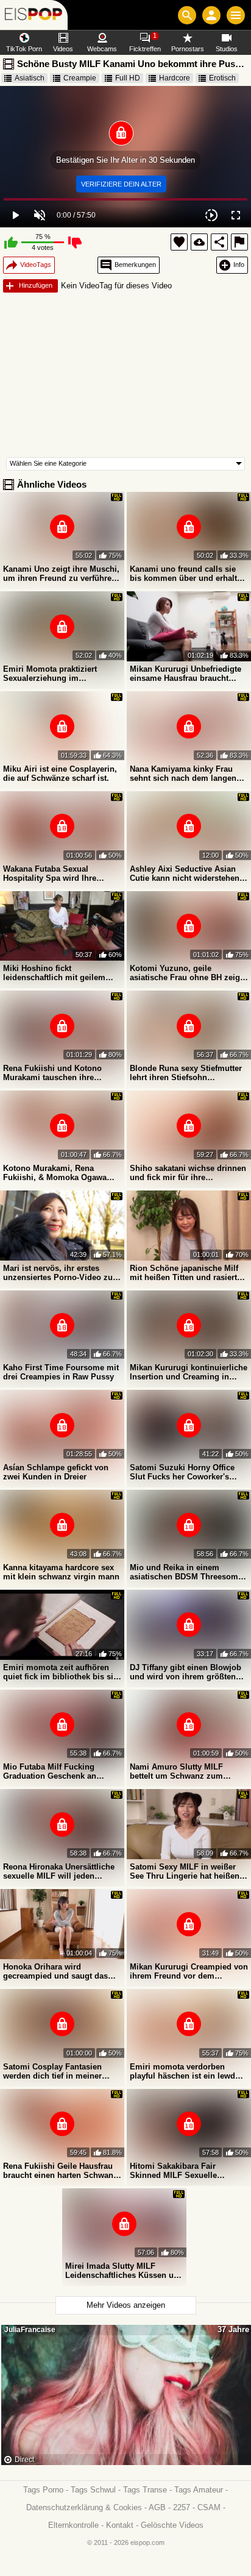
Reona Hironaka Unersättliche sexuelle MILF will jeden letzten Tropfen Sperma (59, 1871)
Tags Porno (43, 2490)
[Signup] (211, 15)
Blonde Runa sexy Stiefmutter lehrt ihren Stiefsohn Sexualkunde (186, 1073)
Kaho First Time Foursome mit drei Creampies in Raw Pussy (61, 1372)
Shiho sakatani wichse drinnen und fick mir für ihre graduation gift (188, 1173)
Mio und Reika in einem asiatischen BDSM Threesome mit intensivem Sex (186, 1572)
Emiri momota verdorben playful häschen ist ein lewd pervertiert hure (182, 2071)
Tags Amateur (199, 2490)
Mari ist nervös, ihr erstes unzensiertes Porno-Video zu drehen (58, 1273)
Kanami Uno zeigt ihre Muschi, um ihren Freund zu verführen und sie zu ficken (61, 574)
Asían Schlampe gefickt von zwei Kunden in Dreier (56, 1472)
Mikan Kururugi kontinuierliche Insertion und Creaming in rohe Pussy (189, 1372)
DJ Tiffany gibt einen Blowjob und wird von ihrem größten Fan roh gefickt (186, 1672)
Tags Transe (145, 2490)
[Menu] (236, 15)
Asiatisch (30, 78)
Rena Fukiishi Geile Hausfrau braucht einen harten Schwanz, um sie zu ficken (62, 2171)
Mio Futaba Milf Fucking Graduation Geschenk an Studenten (50, 1771)
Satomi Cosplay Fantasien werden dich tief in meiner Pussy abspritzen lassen (52, 2071)
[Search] (187, 15)
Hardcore (175, 78)
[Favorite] (179, 242)
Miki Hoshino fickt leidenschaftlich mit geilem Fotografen (54, 973)
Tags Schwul (93, 2490)
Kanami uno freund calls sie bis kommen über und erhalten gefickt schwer (188, 574)
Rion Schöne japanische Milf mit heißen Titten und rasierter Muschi (187, 1273)
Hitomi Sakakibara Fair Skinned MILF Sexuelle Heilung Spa (173, 2171)
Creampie (80, 78)
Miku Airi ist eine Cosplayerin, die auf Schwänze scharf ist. (60, 774)
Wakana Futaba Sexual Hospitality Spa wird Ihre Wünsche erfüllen (50, 873)
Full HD (128, 78)
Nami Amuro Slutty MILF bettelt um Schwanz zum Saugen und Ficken (176, 1771)
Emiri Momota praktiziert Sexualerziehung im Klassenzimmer (50, 674)
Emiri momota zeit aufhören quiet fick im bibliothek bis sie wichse (60, 1672)
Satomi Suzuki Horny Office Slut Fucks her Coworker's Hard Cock (182, 1472)
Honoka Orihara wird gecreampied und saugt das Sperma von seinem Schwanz (59, 1971)
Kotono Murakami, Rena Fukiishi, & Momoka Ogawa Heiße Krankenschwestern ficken (55, 1173)
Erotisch (222, 78)
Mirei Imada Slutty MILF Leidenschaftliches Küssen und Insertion (124, 2271)
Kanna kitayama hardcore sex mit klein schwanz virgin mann (61, 1572)
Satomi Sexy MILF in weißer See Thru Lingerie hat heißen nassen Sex (185, 1871)
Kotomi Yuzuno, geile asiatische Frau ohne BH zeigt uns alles (186, 973)
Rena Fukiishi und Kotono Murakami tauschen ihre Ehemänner (52, 1073)
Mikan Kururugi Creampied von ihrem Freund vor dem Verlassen (189, 1971)
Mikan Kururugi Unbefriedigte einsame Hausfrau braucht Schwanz (186, 674)
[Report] (239, 242)
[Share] (219, 242)
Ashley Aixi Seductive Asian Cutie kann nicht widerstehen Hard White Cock (185, 873)
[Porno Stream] (34, 15)
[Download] (199, 242)
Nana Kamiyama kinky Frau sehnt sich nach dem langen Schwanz (183, 774)
